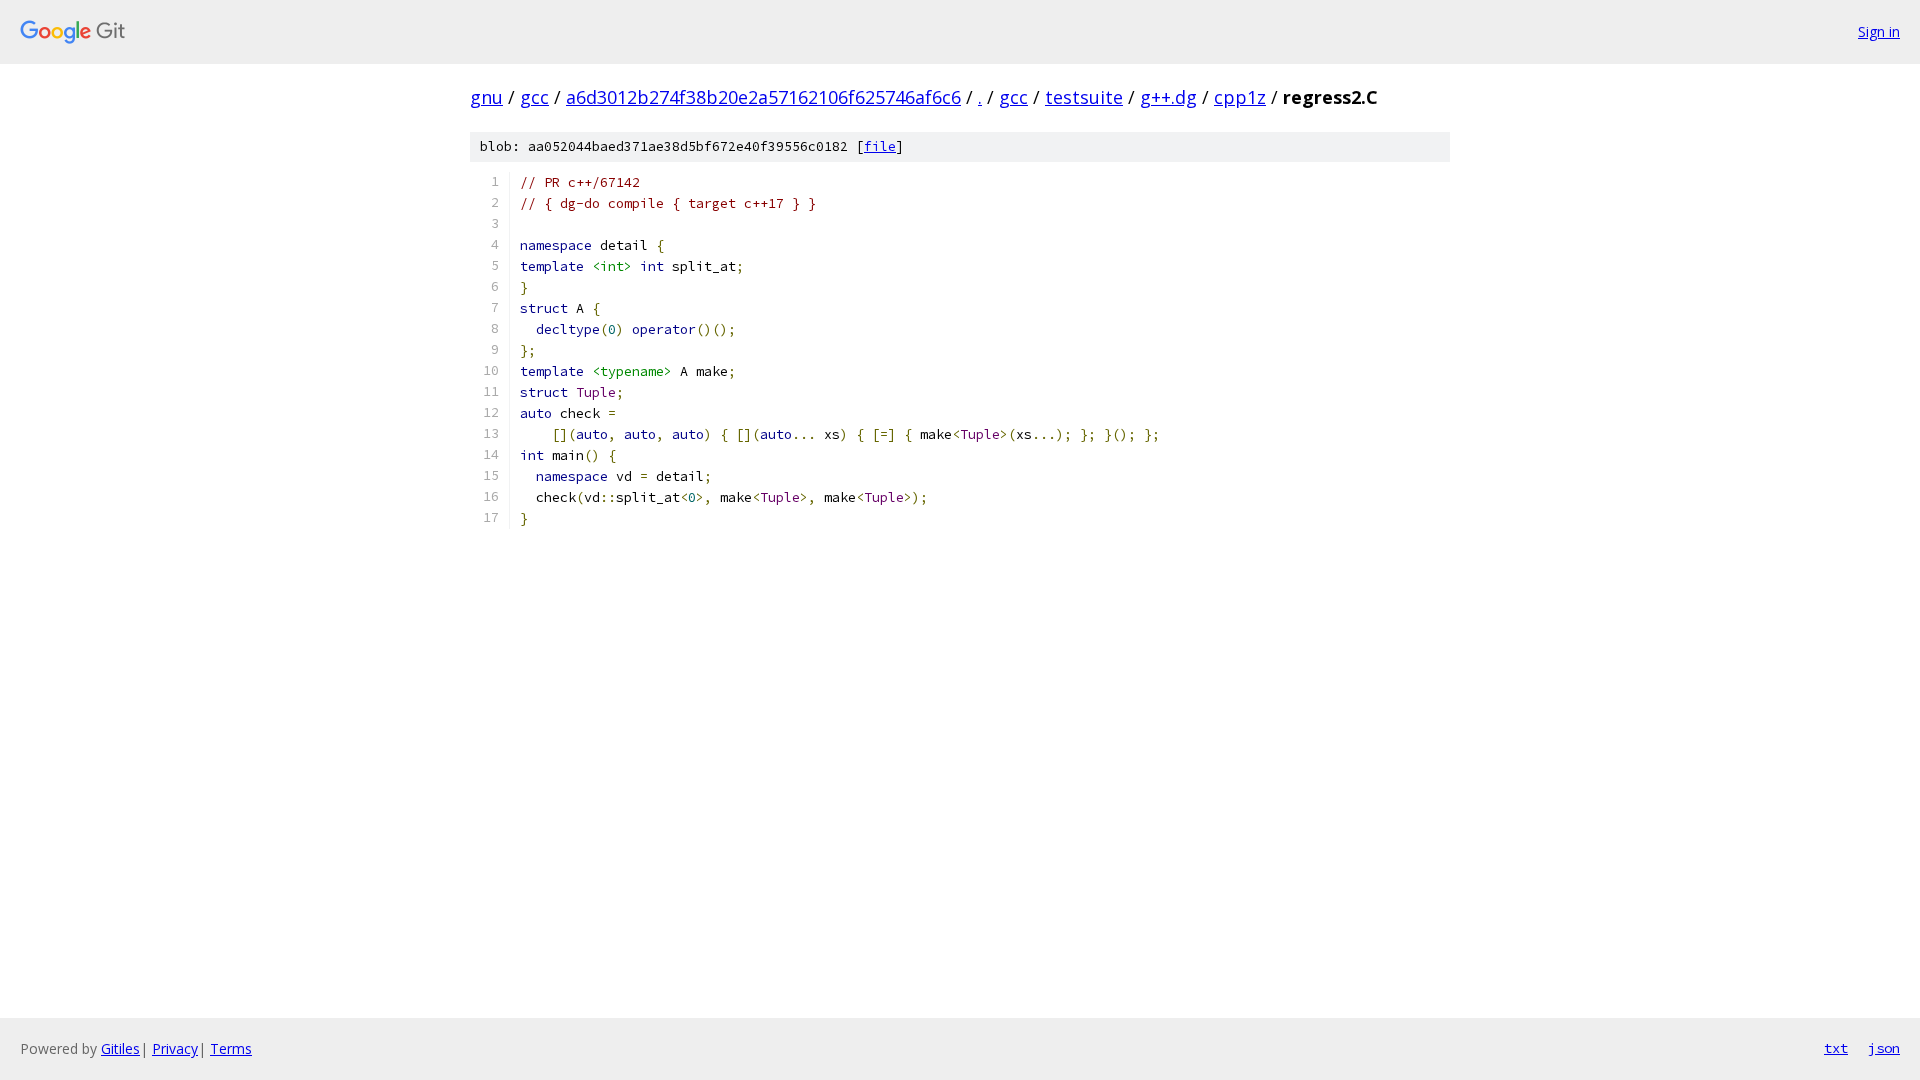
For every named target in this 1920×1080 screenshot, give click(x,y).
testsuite (1084, 97)
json (1884, 1048)
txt (1836, 1048)
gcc (534, 97)
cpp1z (1240, 97)
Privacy (175, 1048)
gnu (486, 97)
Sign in (1879, 31)
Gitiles (120, 1048)
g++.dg (1168, 97)
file (880, 146)
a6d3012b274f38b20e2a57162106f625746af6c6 (763, 97)
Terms (231, 1048)
